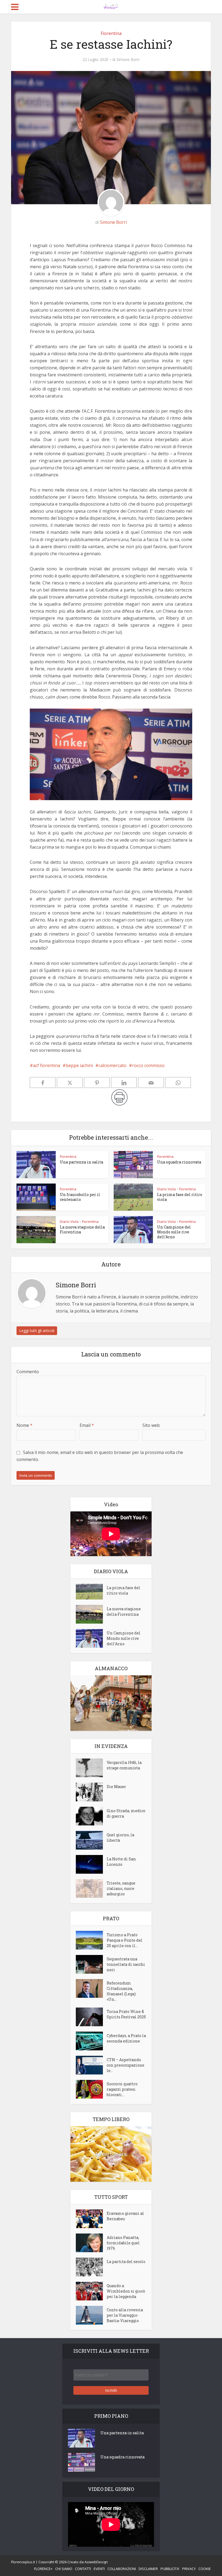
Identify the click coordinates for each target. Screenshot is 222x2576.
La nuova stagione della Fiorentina (82, 1229)
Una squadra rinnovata (179, 1162)
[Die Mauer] (91, 1792)
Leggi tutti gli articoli (37, 1331)
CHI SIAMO (64, 2569)
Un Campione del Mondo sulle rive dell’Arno (174, 1232)
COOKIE (205, 2569)
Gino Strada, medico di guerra (126, 1813)
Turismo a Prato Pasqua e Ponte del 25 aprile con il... (125, 1940)
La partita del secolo (126, 2262)
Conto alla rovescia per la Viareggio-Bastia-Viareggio (125, 2315)
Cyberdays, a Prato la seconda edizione (126, 2038)
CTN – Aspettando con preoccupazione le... (125, 2065)
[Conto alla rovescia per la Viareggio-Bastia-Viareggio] (91, 2315)
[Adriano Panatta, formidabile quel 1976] (91, 2243)
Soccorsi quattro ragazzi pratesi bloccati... (122, 2089)
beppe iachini (79, 1065)
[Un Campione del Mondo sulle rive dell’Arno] (91, 1638)
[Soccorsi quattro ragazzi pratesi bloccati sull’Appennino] (91, 2089)
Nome (25, 1425)
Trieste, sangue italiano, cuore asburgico (121, 1888)
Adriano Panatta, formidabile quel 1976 (123, 2243)
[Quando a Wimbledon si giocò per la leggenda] (91, 2291)
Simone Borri (128, 60)
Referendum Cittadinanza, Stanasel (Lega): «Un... (122, 1991)
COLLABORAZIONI (122, 2569)
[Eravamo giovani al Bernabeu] (91, 2219)
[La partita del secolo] (91, 2267)
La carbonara (111, 2154)
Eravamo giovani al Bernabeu (125, 2216)
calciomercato (112, 1065)
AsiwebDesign (96, 2562)
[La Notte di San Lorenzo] (91, 1864)
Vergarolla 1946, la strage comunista (124, 1765)
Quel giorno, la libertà (120, 1838)
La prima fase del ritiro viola (180, 1197)
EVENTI (99, 2569)
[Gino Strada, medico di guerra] (91, 1816)
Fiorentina (111, 33)
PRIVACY (189, 2569)
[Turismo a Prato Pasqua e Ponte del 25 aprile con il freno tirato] (91, 1940)
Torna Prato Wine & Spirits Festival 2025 (126, 2014)
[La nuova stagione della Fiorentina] (91, 1614)
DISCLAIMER (148, 2569)
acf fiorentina (47, 1065)
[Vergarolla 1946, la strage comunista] (91, 1768)
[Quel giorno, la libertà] (91, 1840)
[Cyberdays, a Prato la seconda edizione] (91, 2041)
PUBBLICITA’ (170, 2569)
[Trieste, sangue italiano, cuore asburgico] (91, 1888)
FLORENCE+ (43, 2569)
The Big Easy (111, 1703)
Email (87, 1425)
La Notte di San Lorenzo (121, 1862)
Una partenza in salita (81, 1162)
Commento (28, 1372)
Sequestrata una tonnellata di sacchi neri (126, 1964)
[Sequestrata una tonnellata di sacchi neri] (91, 1964)
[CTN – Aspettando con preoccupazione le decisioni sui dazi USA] (91, 2065)
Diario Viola (166, 1189)
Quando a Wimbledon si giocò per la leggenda (126, 2291)
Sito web (151, 1425)
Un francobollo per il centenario (80, 1197)
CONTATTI (83, 2569)
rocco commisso (148, 1065)
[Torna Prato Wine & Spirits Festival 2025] (91, 2017)
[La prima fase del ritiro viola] (91, 1592)
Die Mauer (116, 1787)
